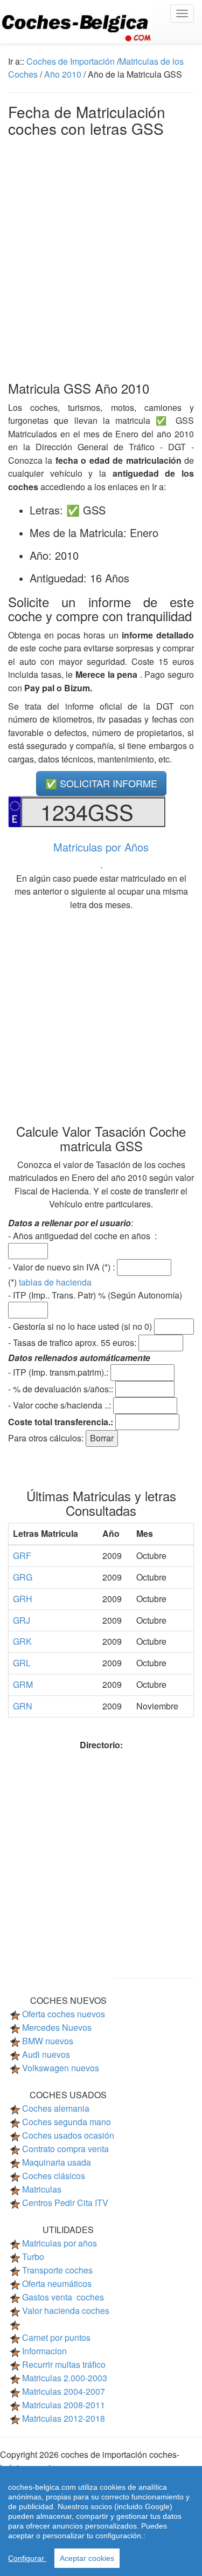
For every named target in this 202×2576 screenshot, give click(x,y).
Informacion (44, 2351)
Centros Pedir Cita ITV (65, 2203)
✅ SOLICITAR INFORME (101, 783)
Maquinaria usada (57, 2162)
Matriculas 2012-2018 (64, 2418)
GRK (22, 1641)
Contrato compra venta (65, 2149)
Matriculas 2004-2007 (64, 2391)
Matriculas (42, 2189)
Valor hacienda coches (66, 2310)
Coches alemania (56, 2108)
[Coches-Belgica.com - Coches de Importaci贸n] (101, 22)
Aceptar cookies (87, 2558)
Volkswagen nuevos (61, 2068)
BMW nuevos (48, 2041)
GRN (23, 1706)
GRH (23, 1599)
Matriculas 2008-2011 (64, 2405)
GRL (22, 1663)
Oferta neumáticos (57, 2283)
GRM (23, 1684)
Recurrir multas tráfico (64, 2364)
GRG (23, 1577)
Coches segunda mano (67, 2122)
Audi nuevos (46, 2054)
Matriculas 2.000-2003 (65, 2378)
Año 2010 (63, 74)
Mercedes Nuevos (57, 2027)
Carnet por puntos (56, 2337)
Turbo (33, 2256)
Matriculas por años (60, 2243)
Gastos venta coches (63, 2297)
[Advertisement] (101, 256)
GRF (22, 1555)
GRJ (22, 1620)
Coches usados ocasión (68, 2135)
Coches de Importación (71, 61)
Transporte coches (57, 2270)
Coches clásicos (54, 2176)
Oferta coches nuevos (64, 2014)
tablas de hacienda (55, 1282)
